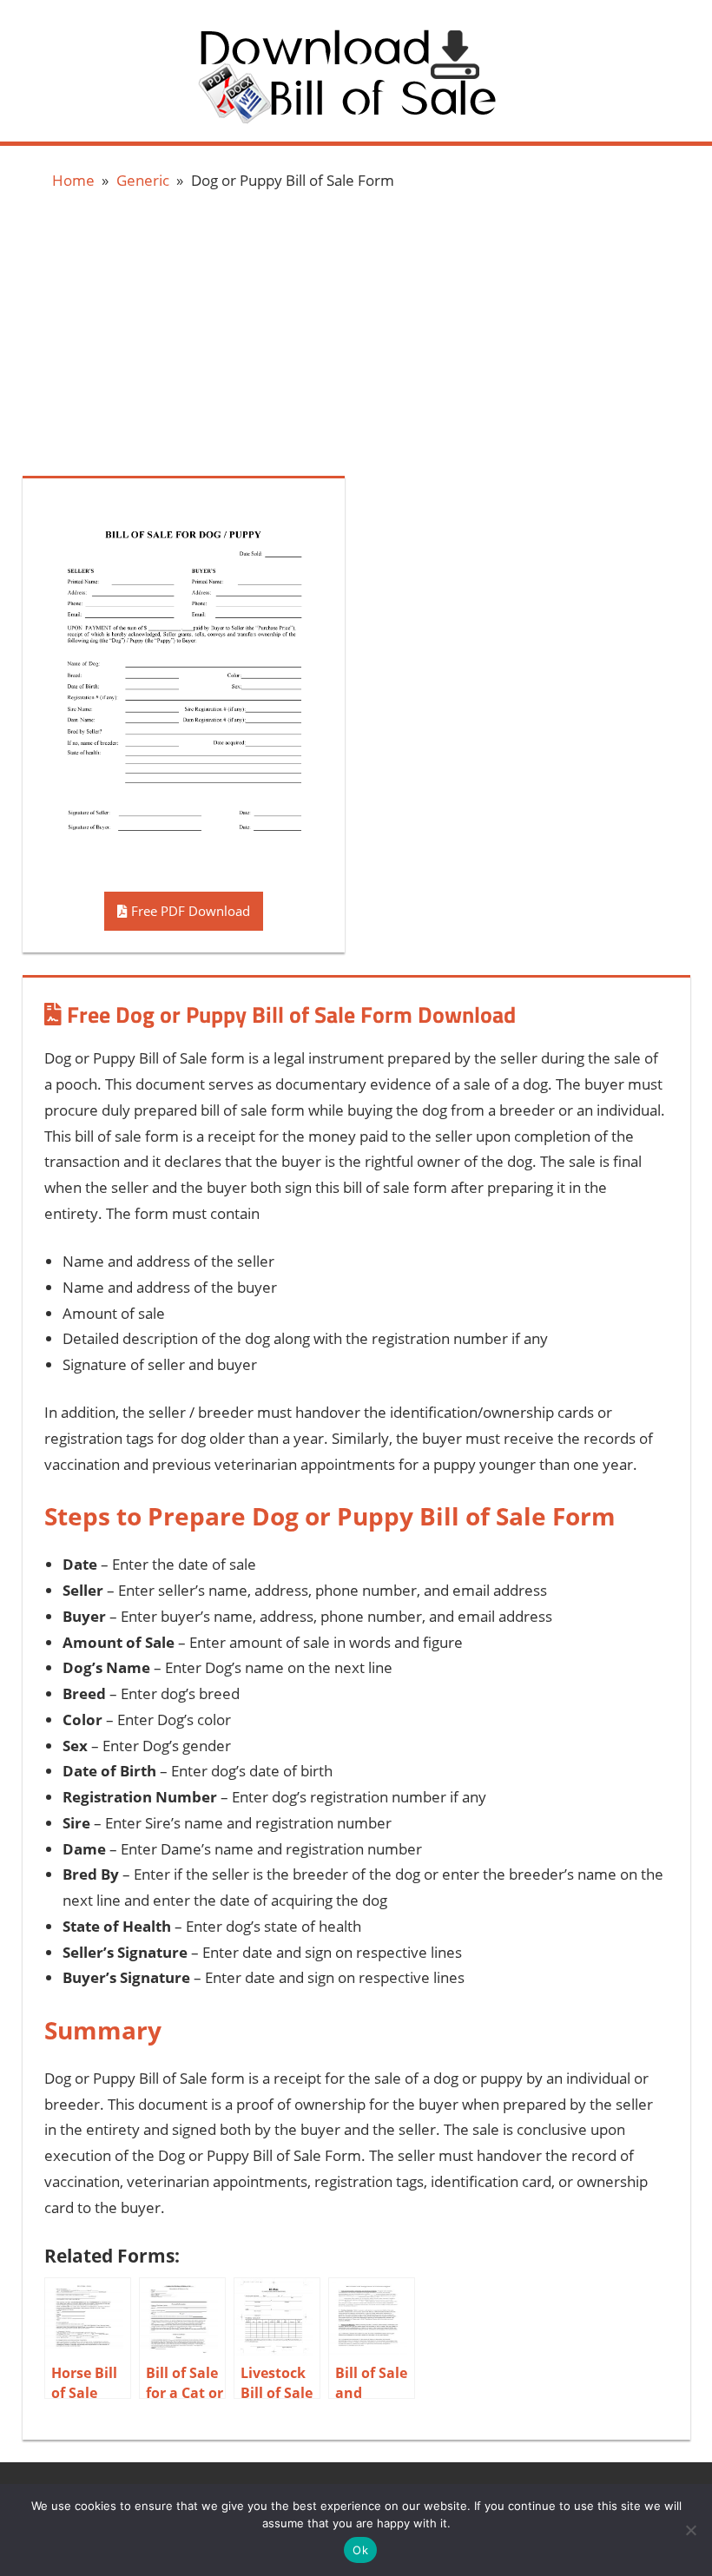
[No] (690, 2530)
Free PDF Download (189, 911)
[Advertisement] (356, 331)
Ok (360, 2550)
